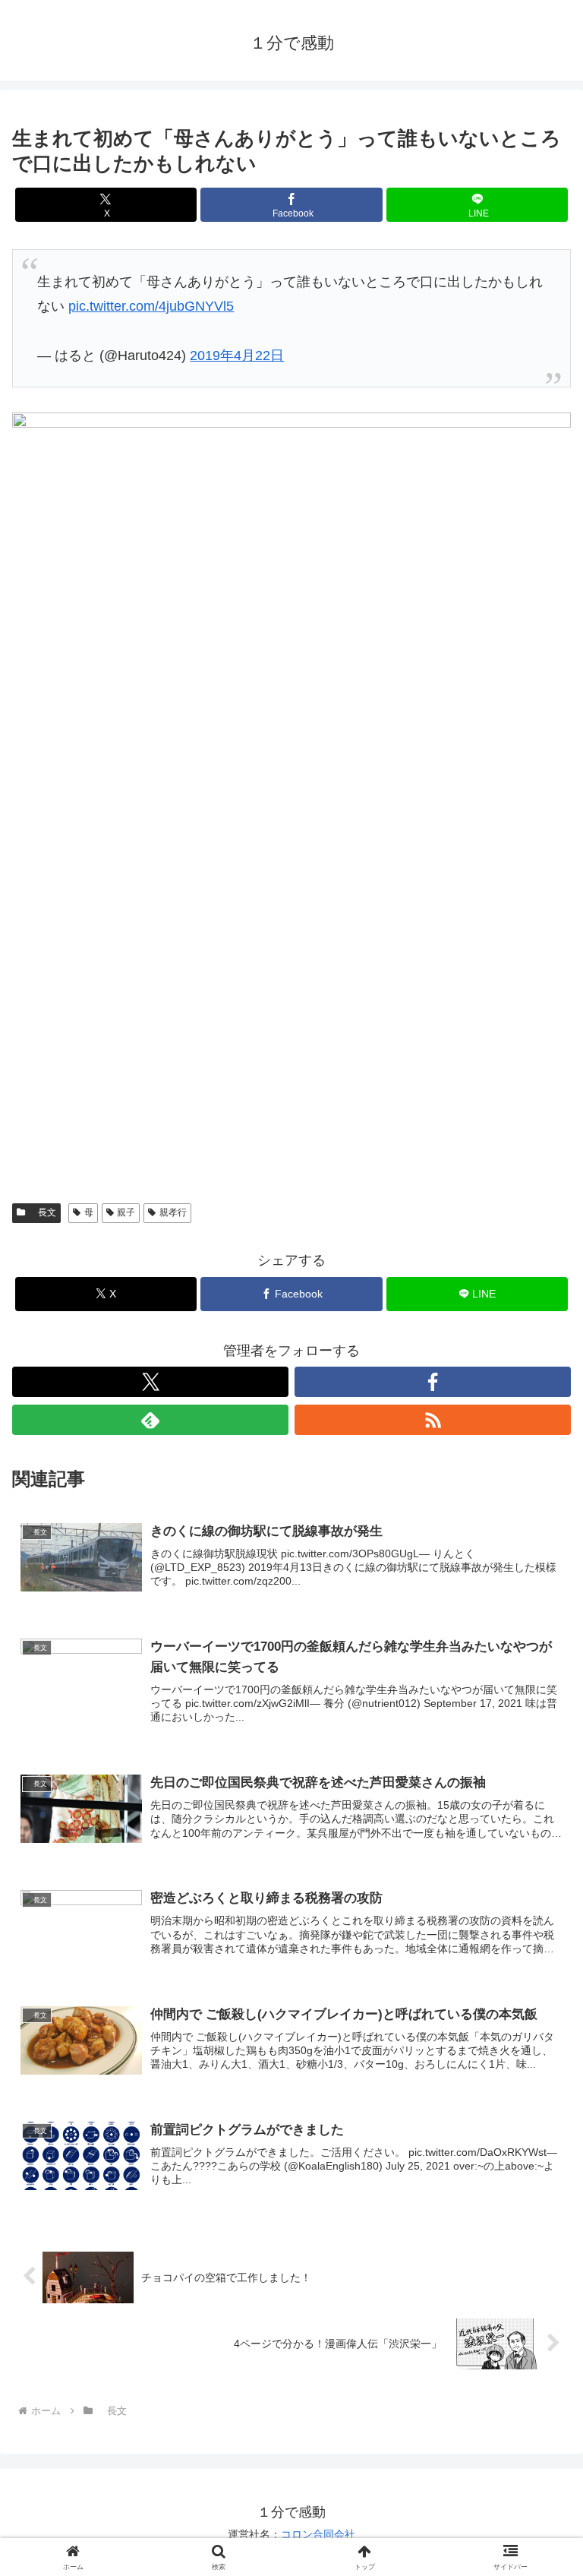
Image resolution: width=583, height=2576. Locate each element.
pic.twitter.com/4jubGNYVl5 (151, 306)
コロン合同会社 (318, 2534)
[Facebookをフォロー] (433, 1382)
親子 (126, 1212)
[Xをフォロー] (150, 1382)
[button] (539, 2153)
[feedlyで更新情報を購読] (150, 1420)
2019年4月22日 (237, 356)
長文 (43, 1212)
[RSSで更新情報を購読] (433, 1420)
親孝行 (173, 1212)
